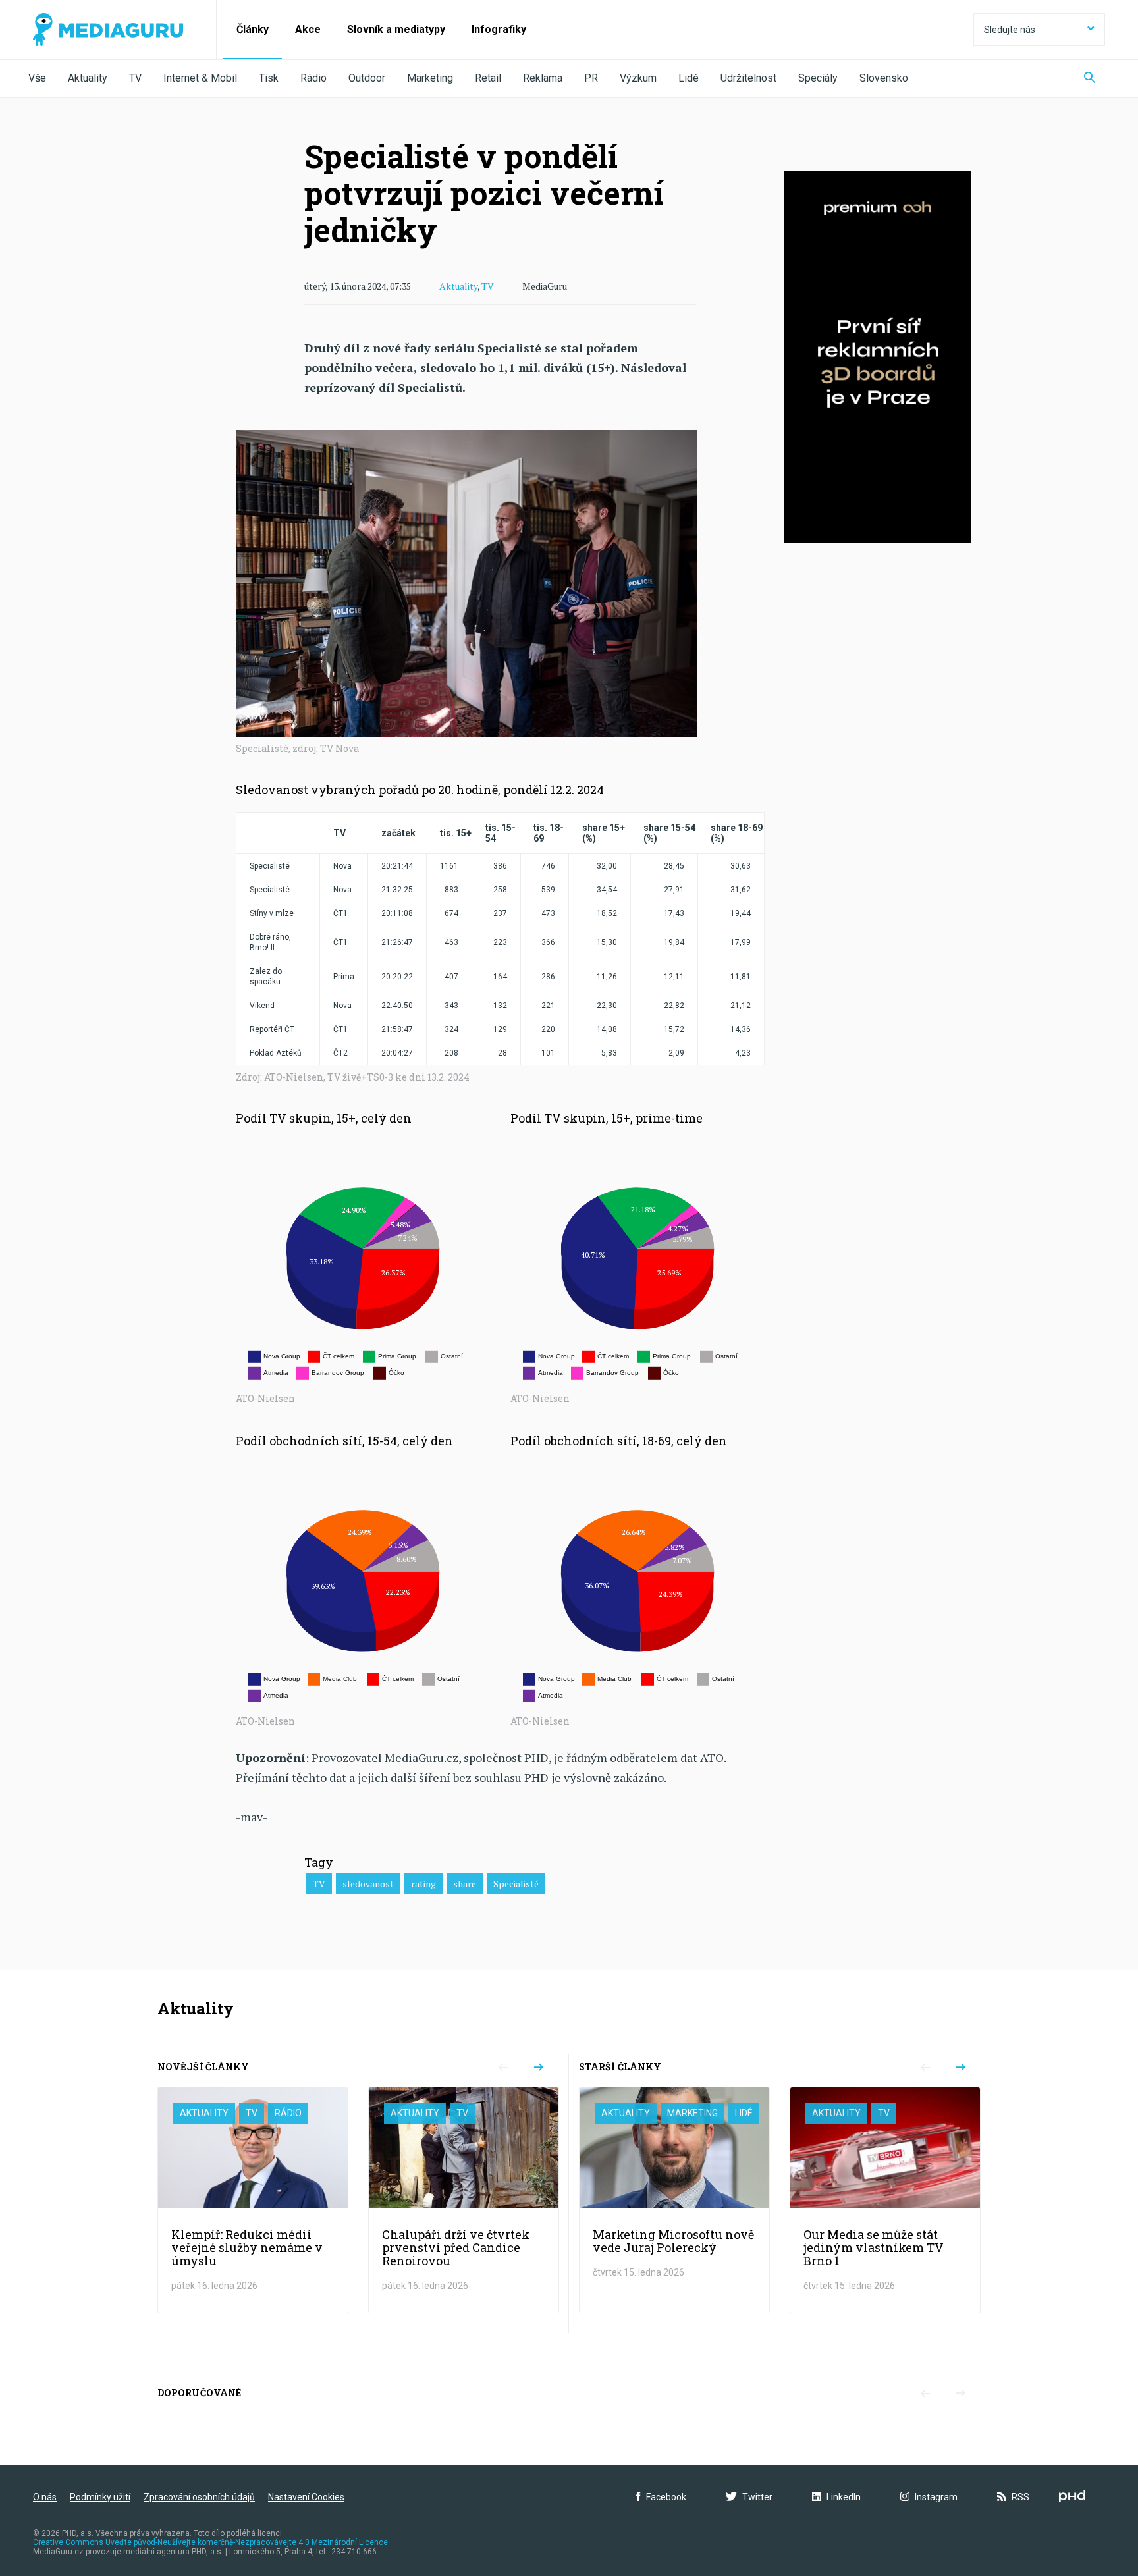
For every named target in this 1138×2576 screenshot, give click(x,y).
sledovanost (368, 1884)
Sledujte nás (1010, 30)
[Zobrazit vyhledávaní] (1090, 79)
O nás (45, 2497)
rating (423, 1884)
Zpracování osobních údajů (199, 2497)
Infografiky (499, 29)
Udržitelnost (748, 78)
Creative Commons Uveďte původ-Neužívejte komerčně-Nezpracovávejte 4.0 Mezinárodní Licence (210, 2542)
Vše (37, 78)
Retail (488, 78)
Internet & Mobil (200, 78)
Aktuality (88, 78)
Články (253, 29)
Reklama (543, 78)
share (465, 1884)
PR (591, 78)
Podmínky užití (100, 2497)
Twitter (757, 2497)
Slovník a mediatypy (396, 29)
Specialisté (516, 1884)
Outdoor (367, 78)
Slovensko (884, 78)
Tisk (269, 78)
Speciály (818, 78)
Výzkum (638, 78)
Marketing (430, 78)
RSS (1020, 2497)
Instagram (936, 2497)
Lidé (689, 78)
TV (135, 78)
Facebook (666, 2497)
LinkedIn (844, 2497)
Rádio (313, 78)
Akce (308, 29)
